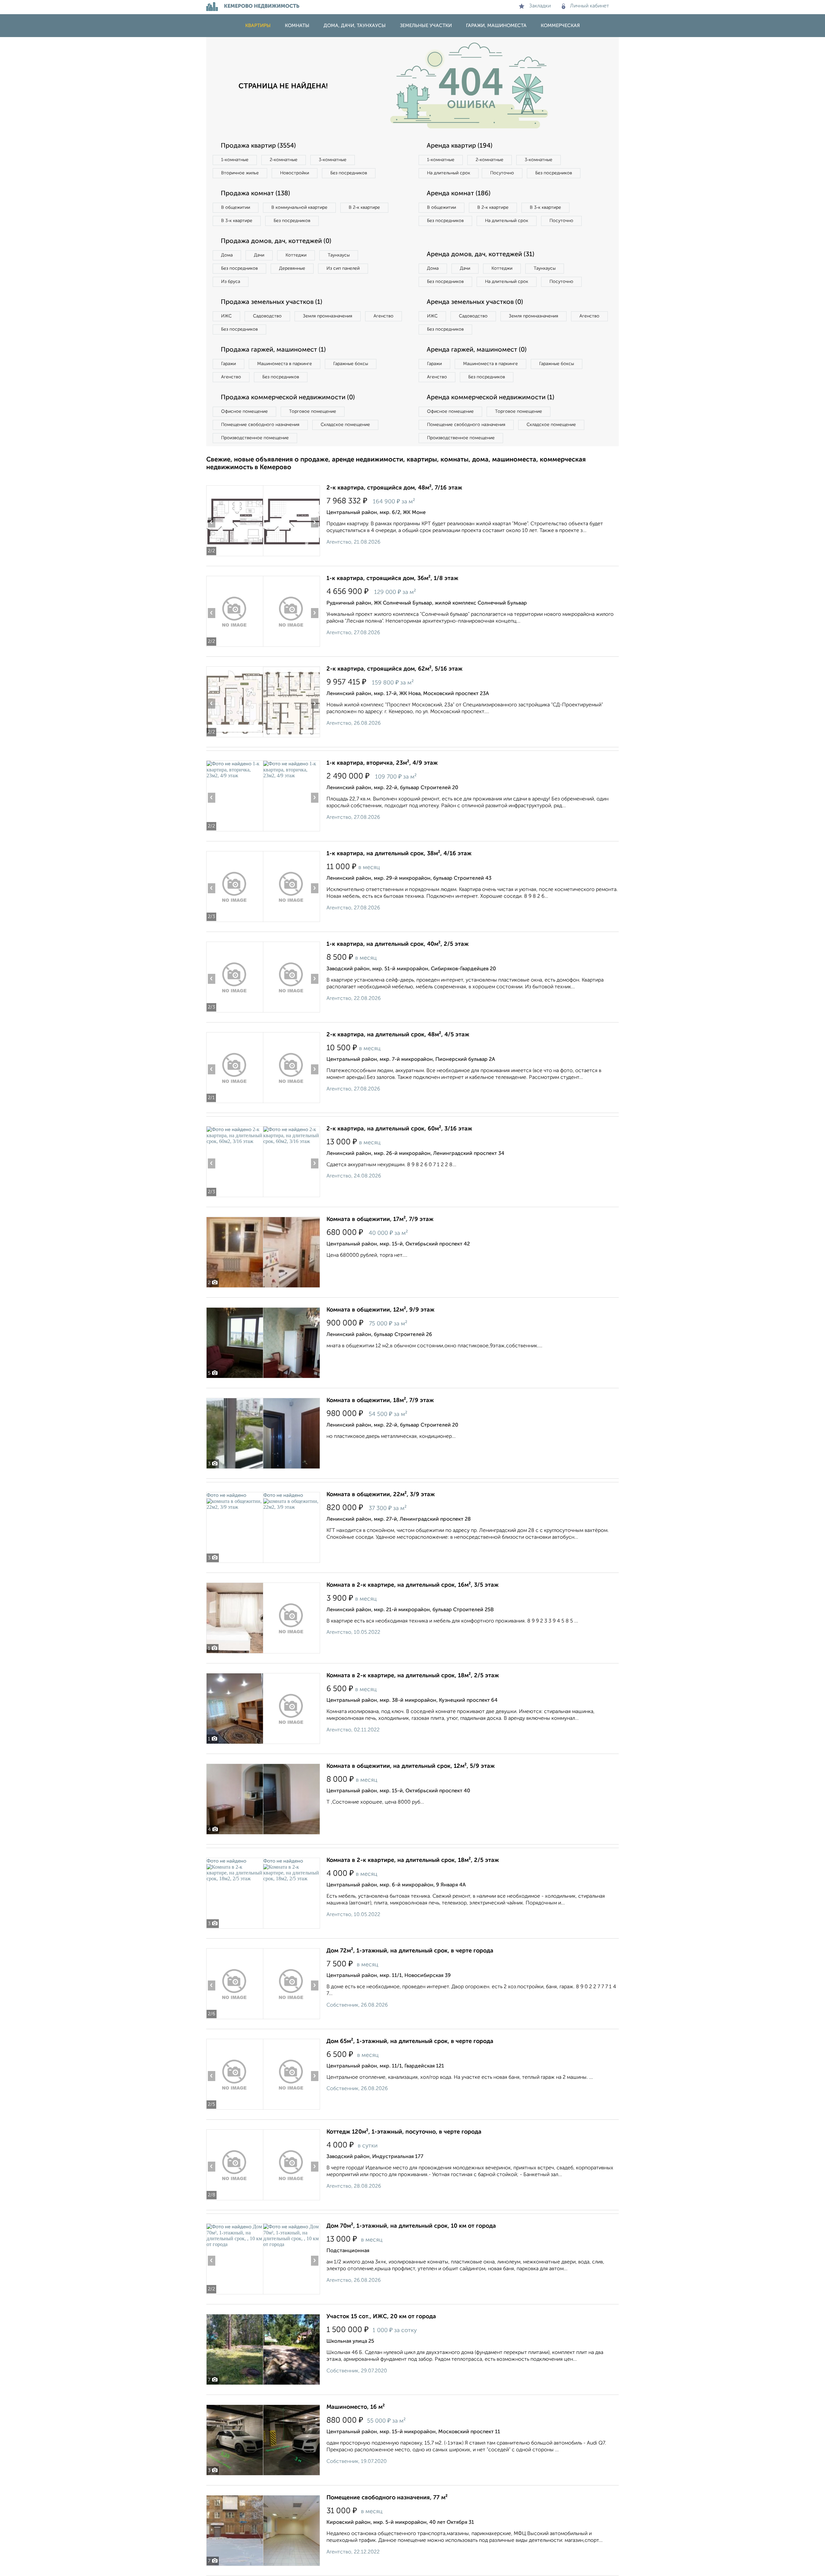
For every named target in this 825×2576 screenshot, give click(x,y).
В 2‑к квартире (364, 208)
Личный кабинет (590, 6)
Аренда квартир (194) (460, 146)
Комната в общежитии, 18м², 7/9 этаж (380, 1400)
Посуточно (502, 173)
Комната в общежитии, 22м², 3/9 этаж (381, 1495)
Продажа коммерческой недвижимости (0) (288, 398)
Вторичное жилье (240, 173)
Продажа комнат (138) (255, 194)
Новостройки (295, 173)
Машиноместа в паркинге (285, 364)
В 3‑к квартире (237, 221)
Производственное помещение (255, 438)
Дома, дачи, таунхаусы (355, 26)
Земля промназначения (328, 316)
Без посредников (349, 173)
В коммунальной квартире (299, 208)
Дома (227, 255)
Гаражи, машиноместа (496, 26)
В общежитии (236, 208)
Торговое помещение (313, 412)
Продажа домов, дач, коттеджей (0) (276, 241)
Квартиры (258, 26)
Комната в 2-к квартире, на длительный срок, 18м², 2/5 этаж (413, 1676)
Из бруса (231, 282)
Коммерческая (560, 26)
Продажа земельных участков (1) (272, 302)
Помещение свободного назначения (260, 425)
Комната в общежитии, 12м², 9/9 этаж (380, 1310)
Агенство (383, 316)
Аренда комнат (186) (459, 194)
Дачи (259, 255)
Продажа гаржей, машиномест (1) (273, 350)
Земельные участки (426, 26)
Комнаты (297, 26)
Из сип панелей (343, 268)
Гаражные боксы (351, 364)
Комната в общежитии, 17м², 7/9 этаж (380, 1219)
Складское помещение (345, 425)
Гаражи (228, 364)
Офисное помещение (244, 412)
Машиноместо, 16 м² (356, 2407)
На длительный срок (449, 173)
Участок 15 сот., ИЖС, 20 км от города (381, 2317)
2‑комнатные (284, 160)
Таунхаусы (339, 255)
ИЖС (226, 316)
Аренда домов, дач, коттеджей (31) (480, 255)
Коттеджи (296, 255)
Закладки (540, 6)
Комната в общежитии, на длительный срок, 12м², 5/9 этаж (411, 1766)
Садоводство (267, 316)
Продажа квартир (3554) (258, 146)
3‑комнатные (333, 160)
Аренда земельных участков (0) (475, 302)
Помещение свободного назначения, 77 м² (387, 2498)
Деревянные (292, 268)
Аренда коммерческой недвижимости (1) (490, 398)
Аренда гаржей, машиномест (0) (477, 350)
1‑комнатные (235, 160)
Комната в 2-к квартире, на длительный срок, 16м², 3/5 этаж (412, 1585)
